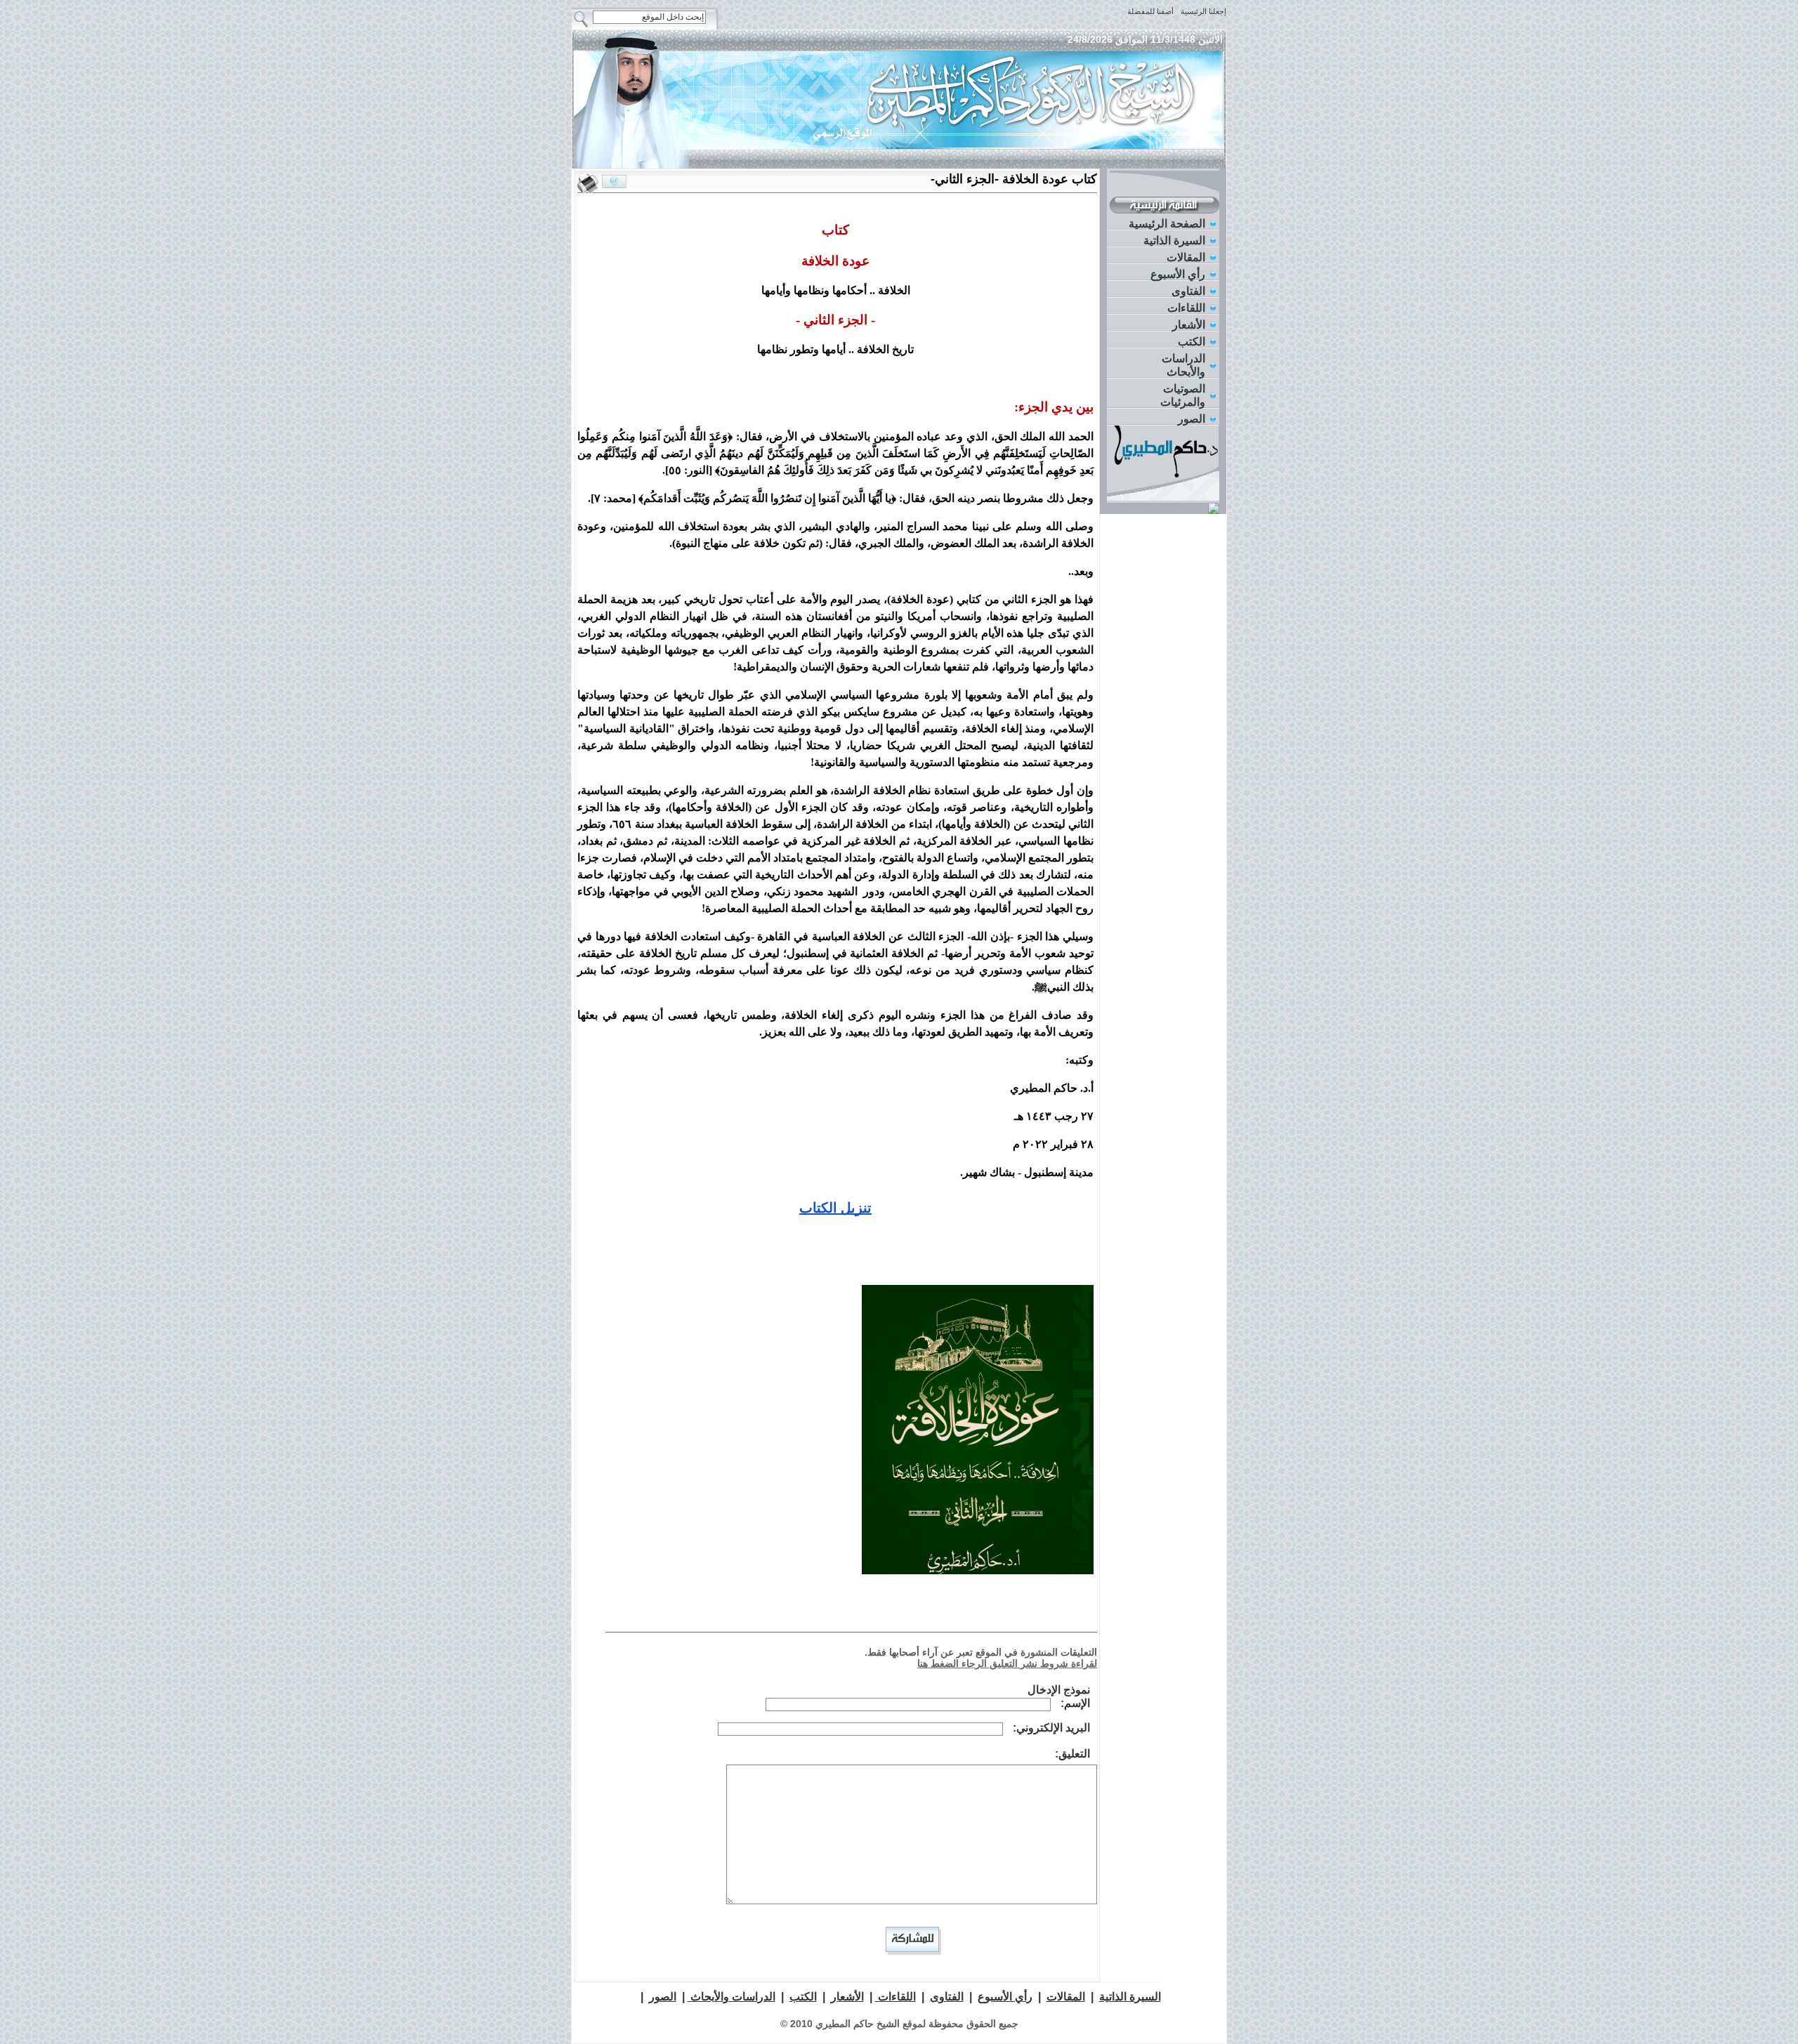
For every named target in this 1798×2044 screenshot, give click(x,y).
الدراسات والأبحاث (1183, 365)
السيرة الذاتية (1174, 240)
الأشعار (1189, 325)
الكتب (1192, 342)
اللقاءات (1186, 308)
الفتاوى (1188, 291)
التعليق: (1072, 1754)
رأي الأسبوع (1178, 274)
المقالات (1186, 257)
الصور (1192, 419)
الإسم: (1075, 1703)
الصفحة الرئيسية (1167, 224)
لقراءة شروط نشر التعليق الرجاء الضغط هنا (1007, 1663)
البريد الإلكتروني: (1051, 1728)
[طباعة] (588, 183)
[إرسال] (614, 182)
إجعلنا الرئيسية (1203, 11)
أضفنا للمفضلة (1150, 11)
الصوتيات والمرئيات (1183, 395)
